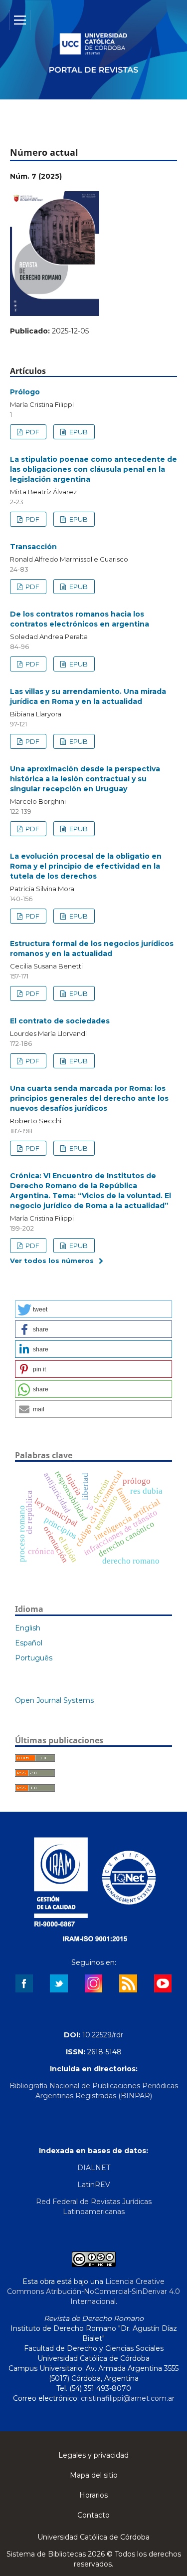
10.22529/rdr (103, 2035)
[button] (93, 1309)
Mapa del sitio (94, 2475)
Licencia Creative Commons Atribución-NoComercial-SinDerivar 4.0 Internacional (93, 2291)
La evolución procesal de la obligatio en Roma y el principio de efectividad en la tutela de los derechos (86, 866)
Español (29, 1643)
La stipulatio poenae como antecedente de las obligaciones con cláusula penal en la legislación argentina (93, 469)
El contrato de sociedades (60, 1021)
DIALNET (94, 2168)
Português (34, 1658)
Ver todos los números (52, 1261)
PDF (32, 432)
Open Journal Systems (54, 1700)
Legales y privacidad (93, 2455)
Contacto (93, 2515)
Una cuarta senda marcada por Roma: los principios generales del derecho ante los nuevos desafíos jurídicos (89, 1098)
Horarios (93, 2495)
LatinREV (94, 2185)
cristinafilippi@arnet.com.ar (128, 2398)
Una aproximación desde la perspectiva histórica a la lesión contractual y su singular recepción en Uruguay (85, 779)
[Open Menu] (20, 20)
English (28, 1628)
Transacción (33, 547)
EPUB (78, 432)
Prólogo (25, 392)
